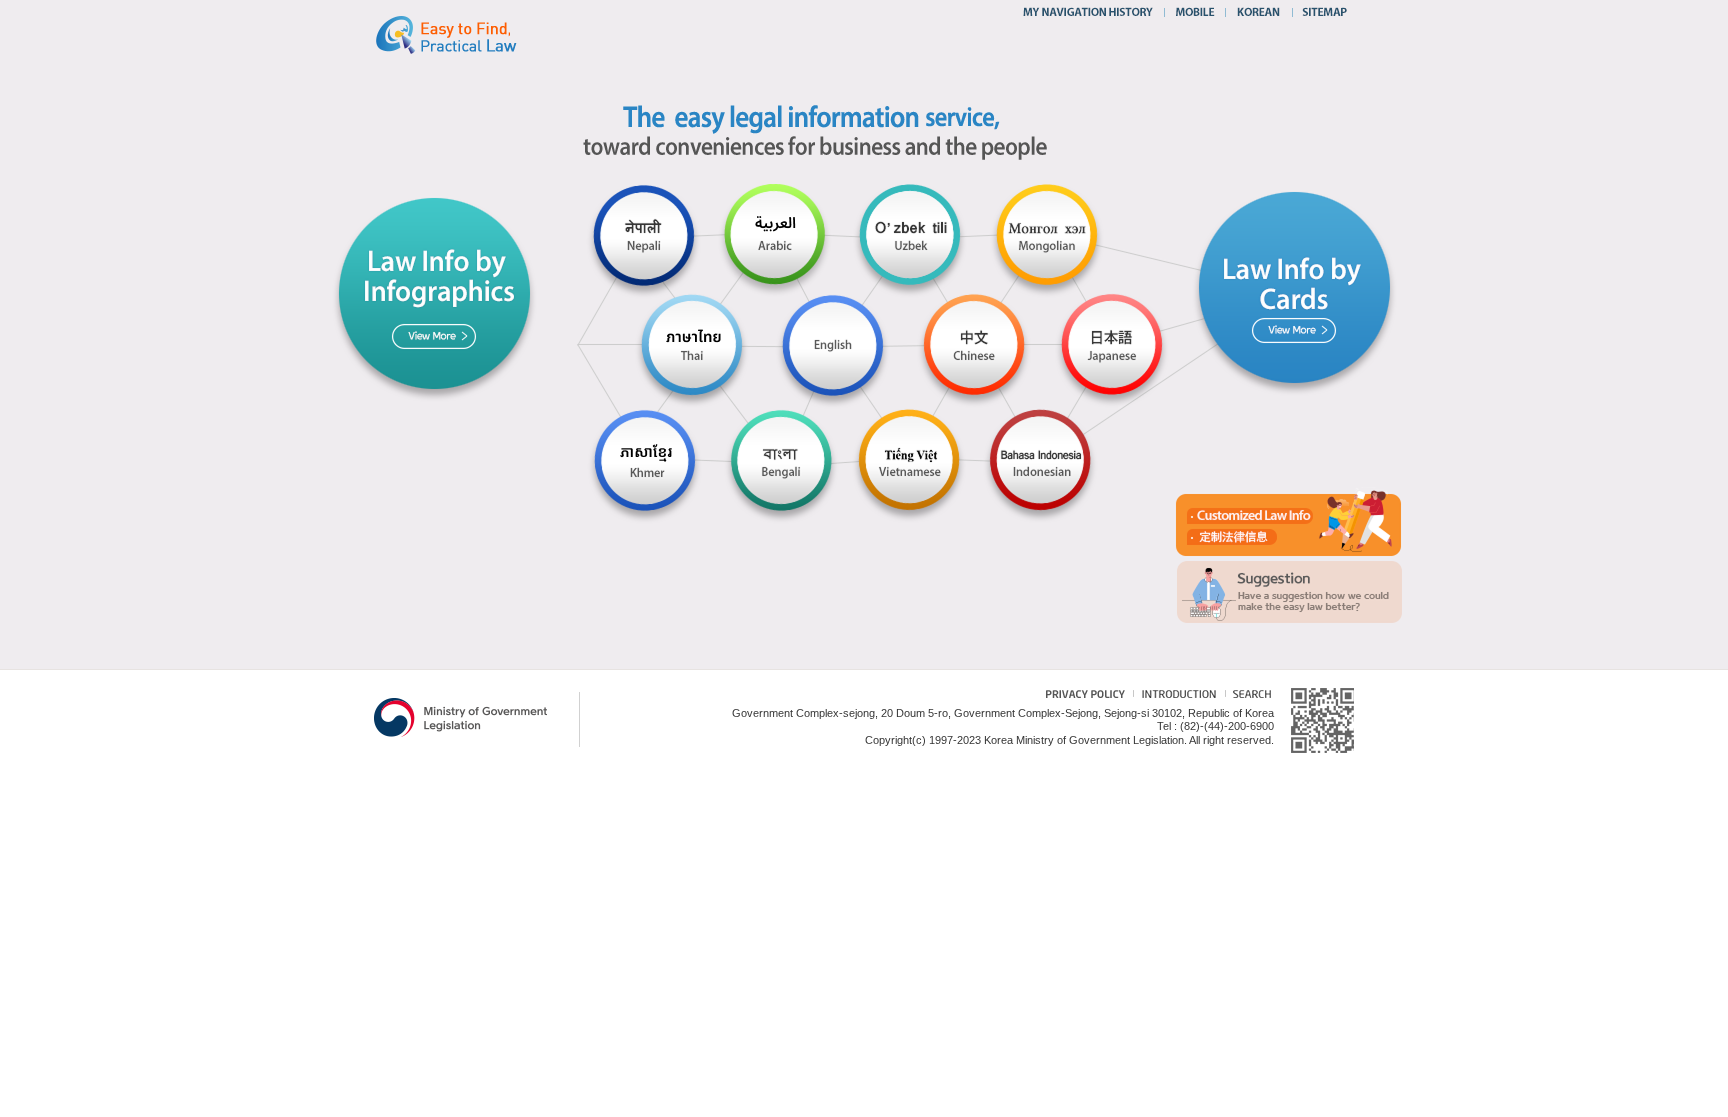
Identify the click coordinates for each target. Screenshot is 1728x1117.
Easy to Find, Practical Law (466, 34)
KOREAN (1259, 12)
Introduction (1176, 696)
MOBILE (1194, 12)
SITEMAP (1320, 12)
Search (1248, 696)
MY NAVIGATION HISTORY (1090, 12)
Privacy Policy (1075, 696)
